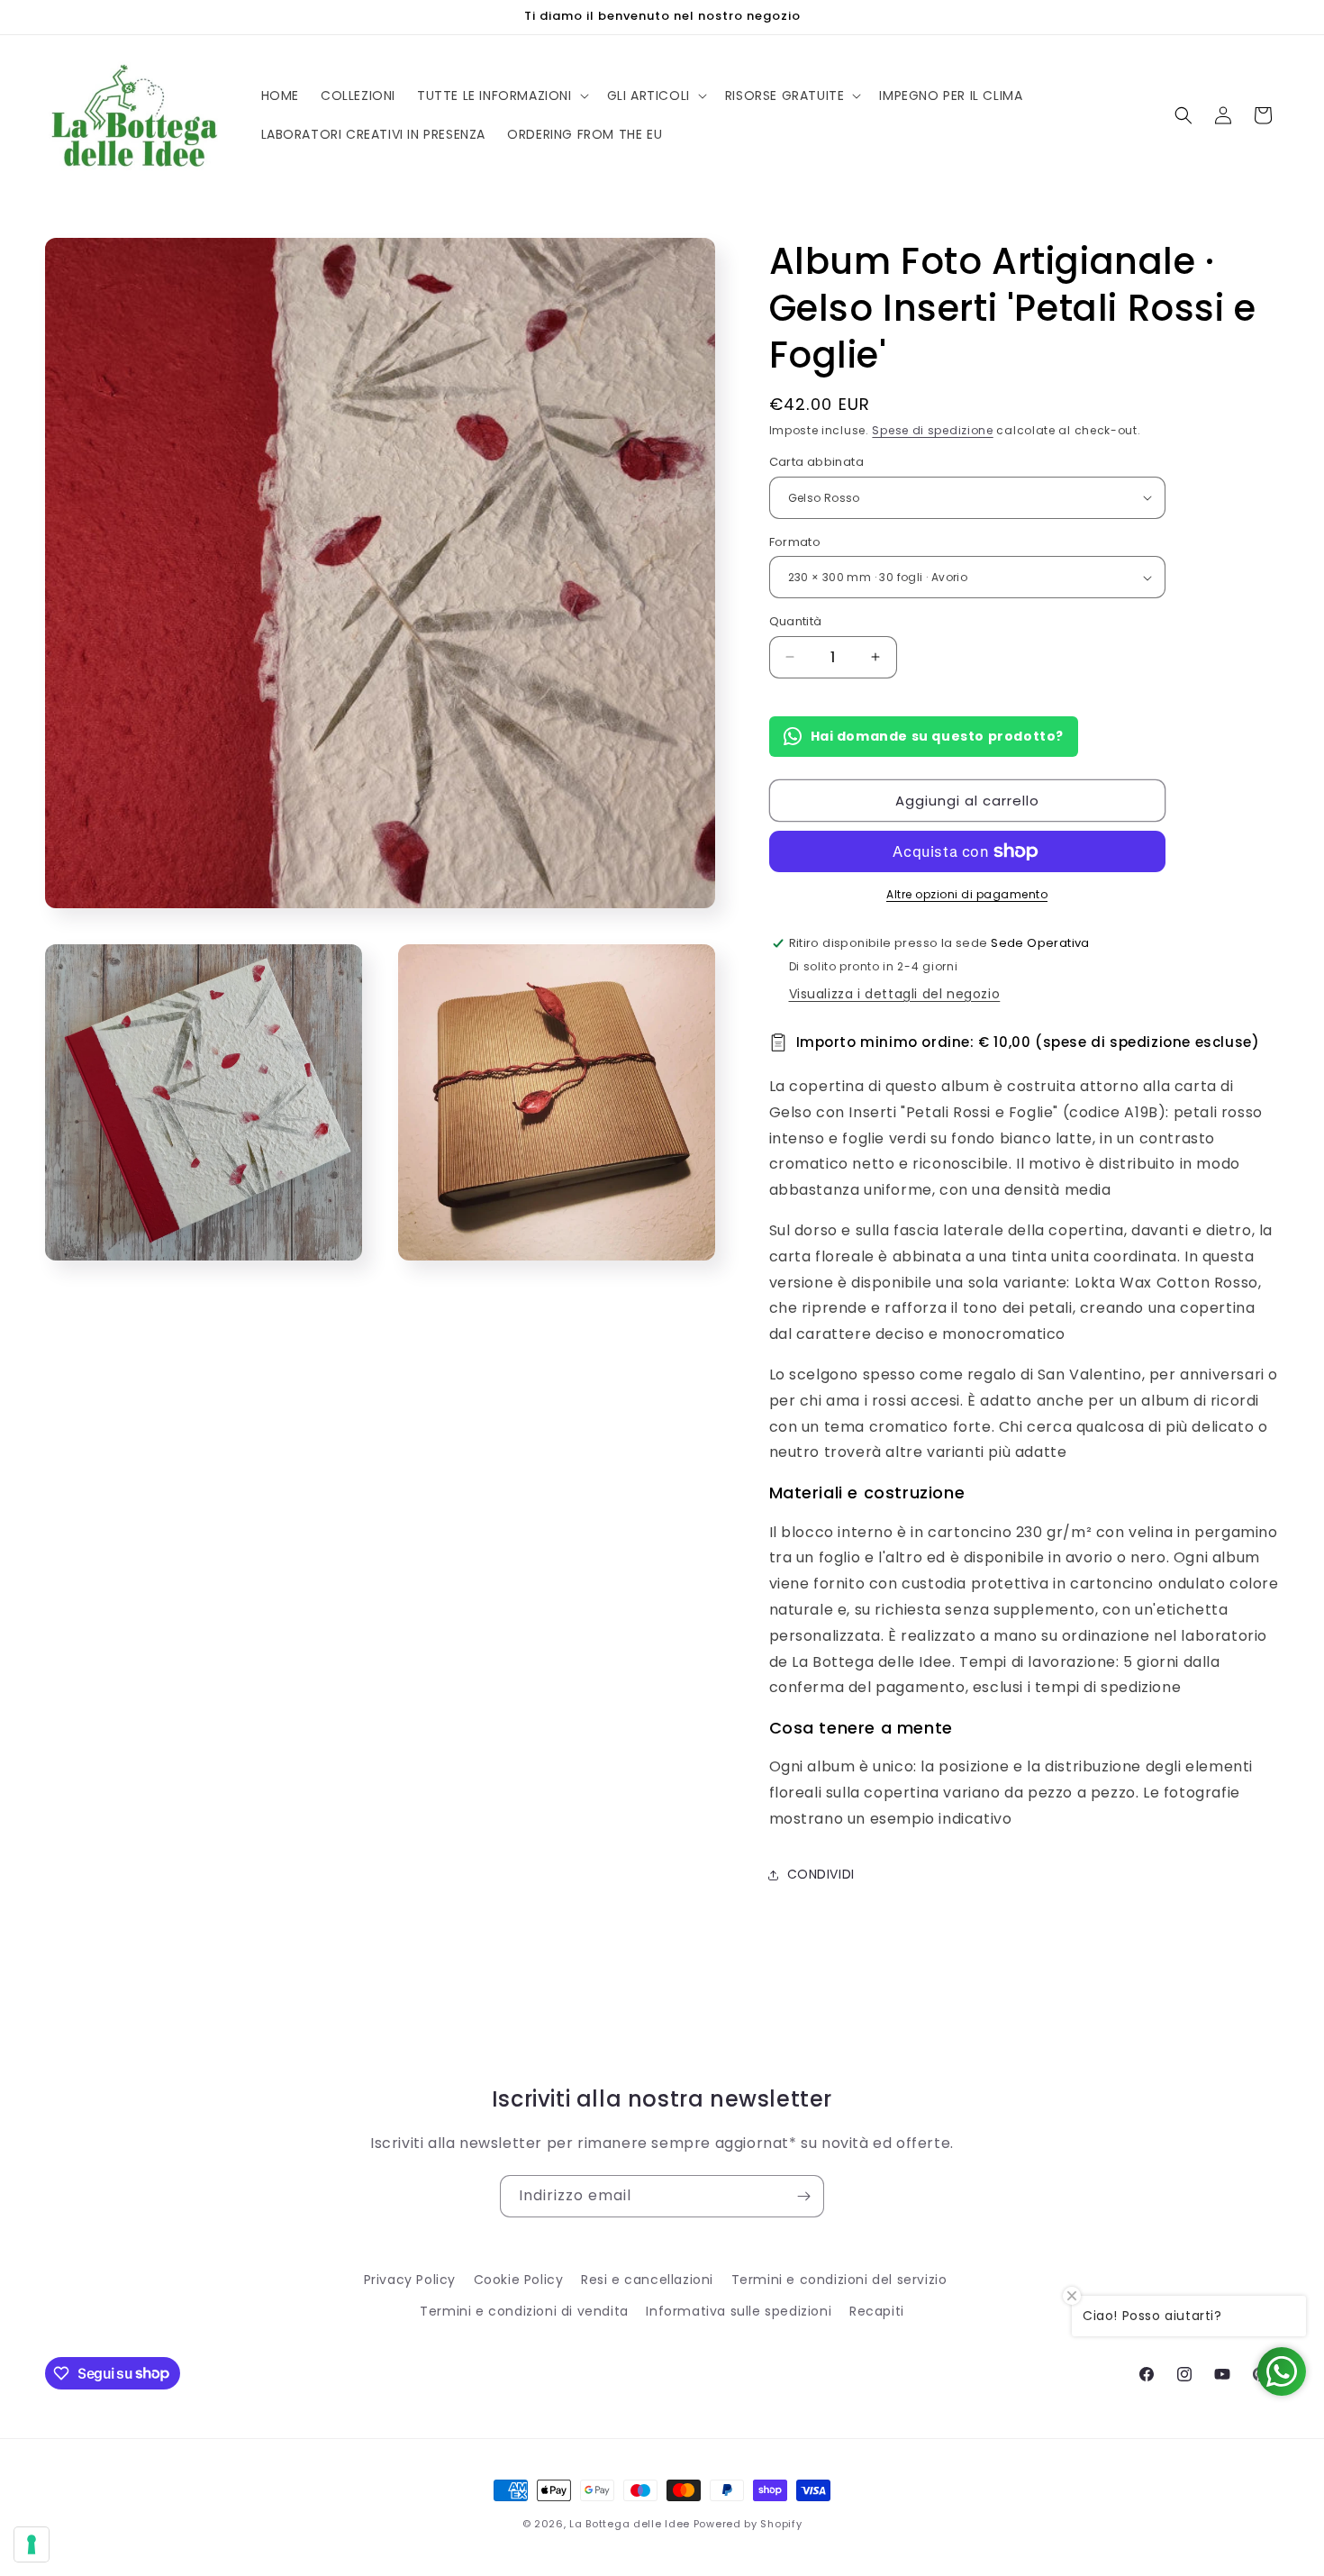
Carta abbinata (817, 462)
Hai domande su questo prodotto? (938, 736)
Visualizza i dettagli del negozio (895, 994)
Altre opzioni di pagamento (967, 894)
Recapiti (877, 2311)
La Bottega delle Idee (630, 2524)
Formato (795, 542)
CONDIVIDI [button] (821, 1874)
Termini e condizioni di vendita (524, 2311)
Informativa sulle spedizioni (739, 2311)
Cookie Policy (519, 2280)
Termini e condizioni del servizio (839, 2280)
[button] (501, 96)
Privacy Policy (410, 2280)
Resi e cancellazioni (647, 2280)
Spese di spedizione (932, 430)
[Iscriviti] (803, 2196)
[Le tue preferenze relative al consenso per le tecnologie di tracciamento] (32, 2544)
